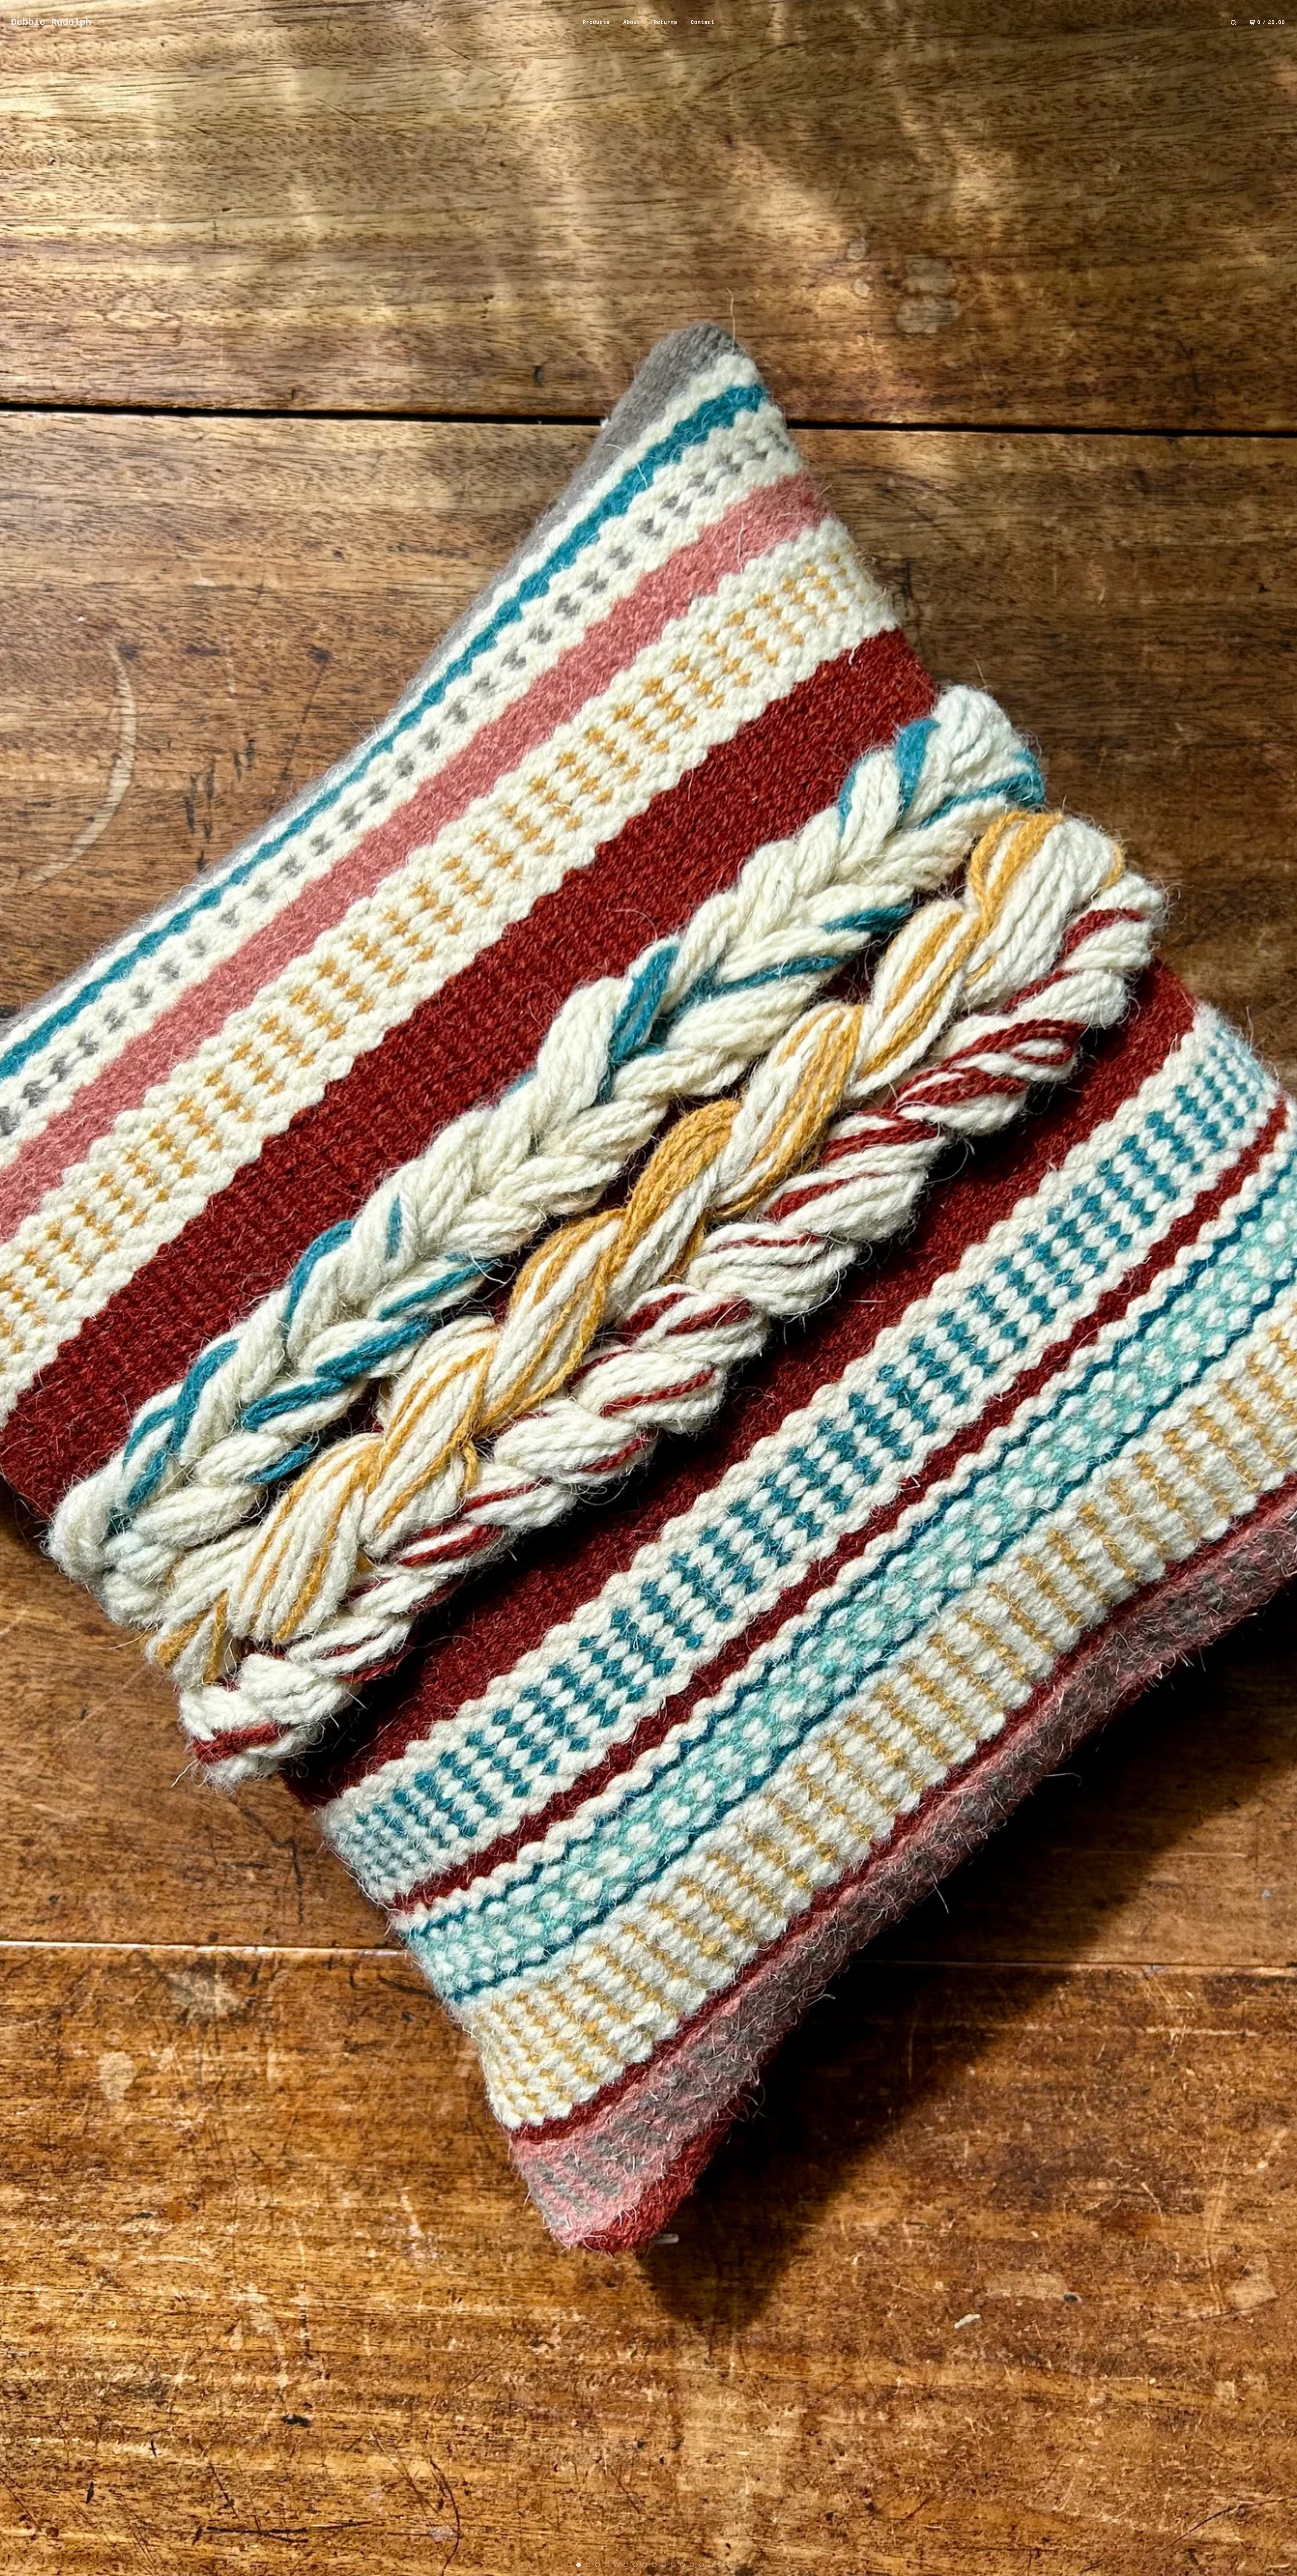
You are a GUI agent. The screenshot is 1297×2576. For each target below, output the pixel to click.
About (632, 23)
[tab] (569, 2565)
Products (596, 23)
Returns (665, 23)
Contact (703, 23)
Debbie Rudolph (51, 23)
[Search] (1234, 23)
